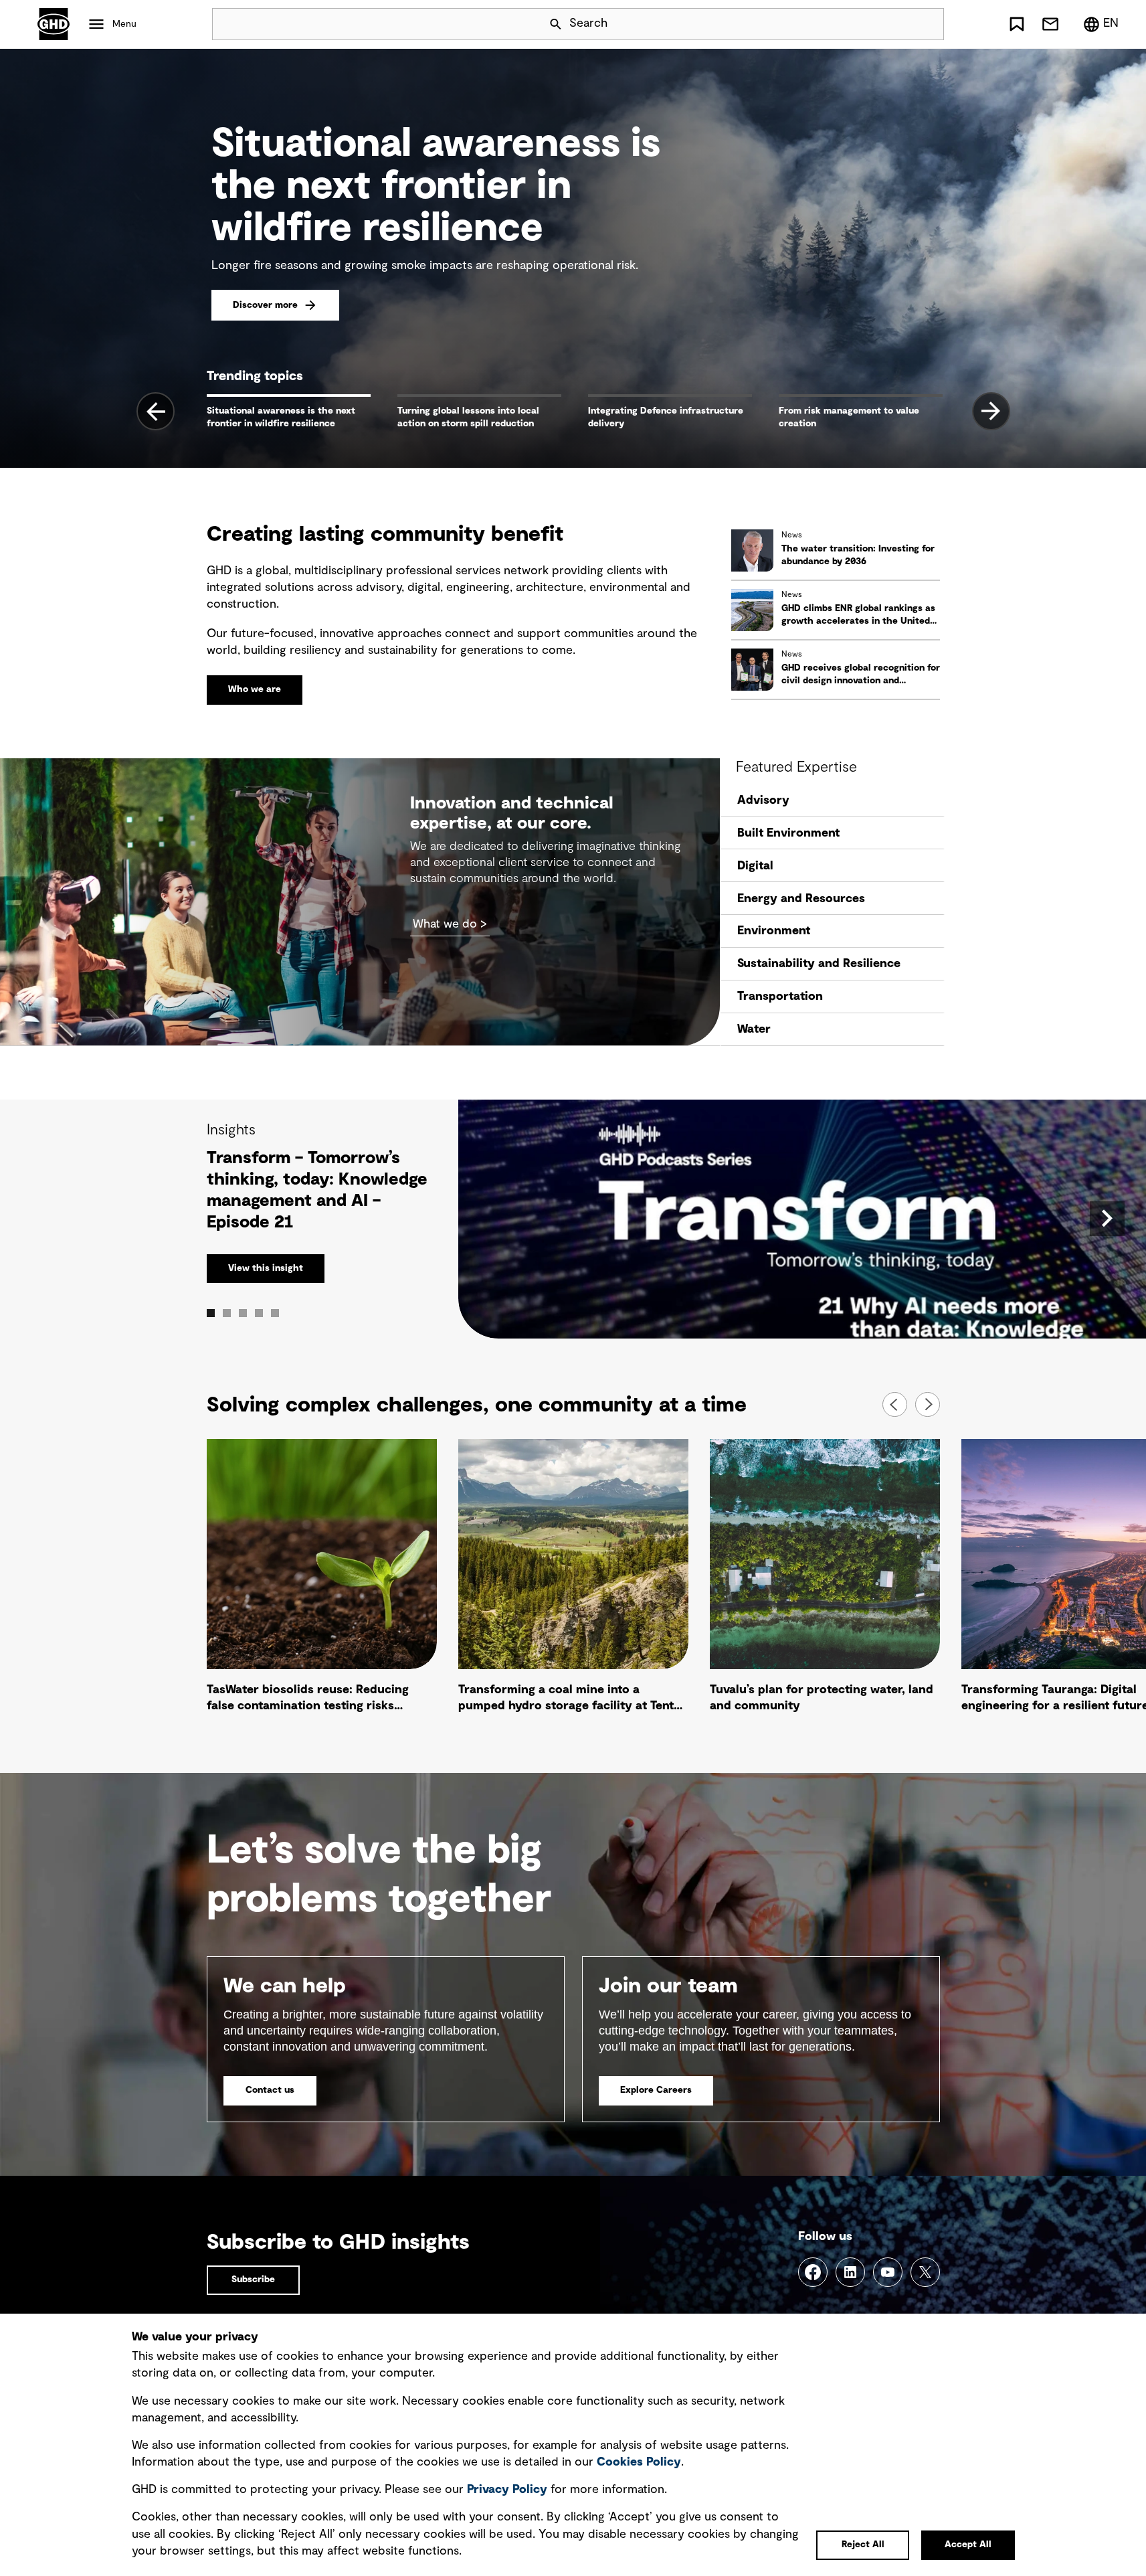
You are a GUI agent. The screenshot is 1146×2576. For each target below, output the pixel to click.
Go (928, 24)
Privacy (507, 2490)
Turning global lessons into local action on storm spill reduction (468, 417)
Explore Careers (656, 2090)
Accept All (968, 2545)
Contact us (270, 2090)
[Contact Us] (1050, 24)
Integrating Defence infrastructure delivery (666, 417)
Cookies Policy (639, 2462)
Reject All (863, 2545)
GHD (54, 24)
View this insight (266, 1268)
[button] (322, 1579)
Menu (124, 24)
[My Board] (1017, 24)
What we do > (450, 924)
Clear (896, 24)
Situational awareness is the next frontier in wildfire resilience (281, 417)
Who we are (255, 689)
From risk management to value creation (849, 417)
